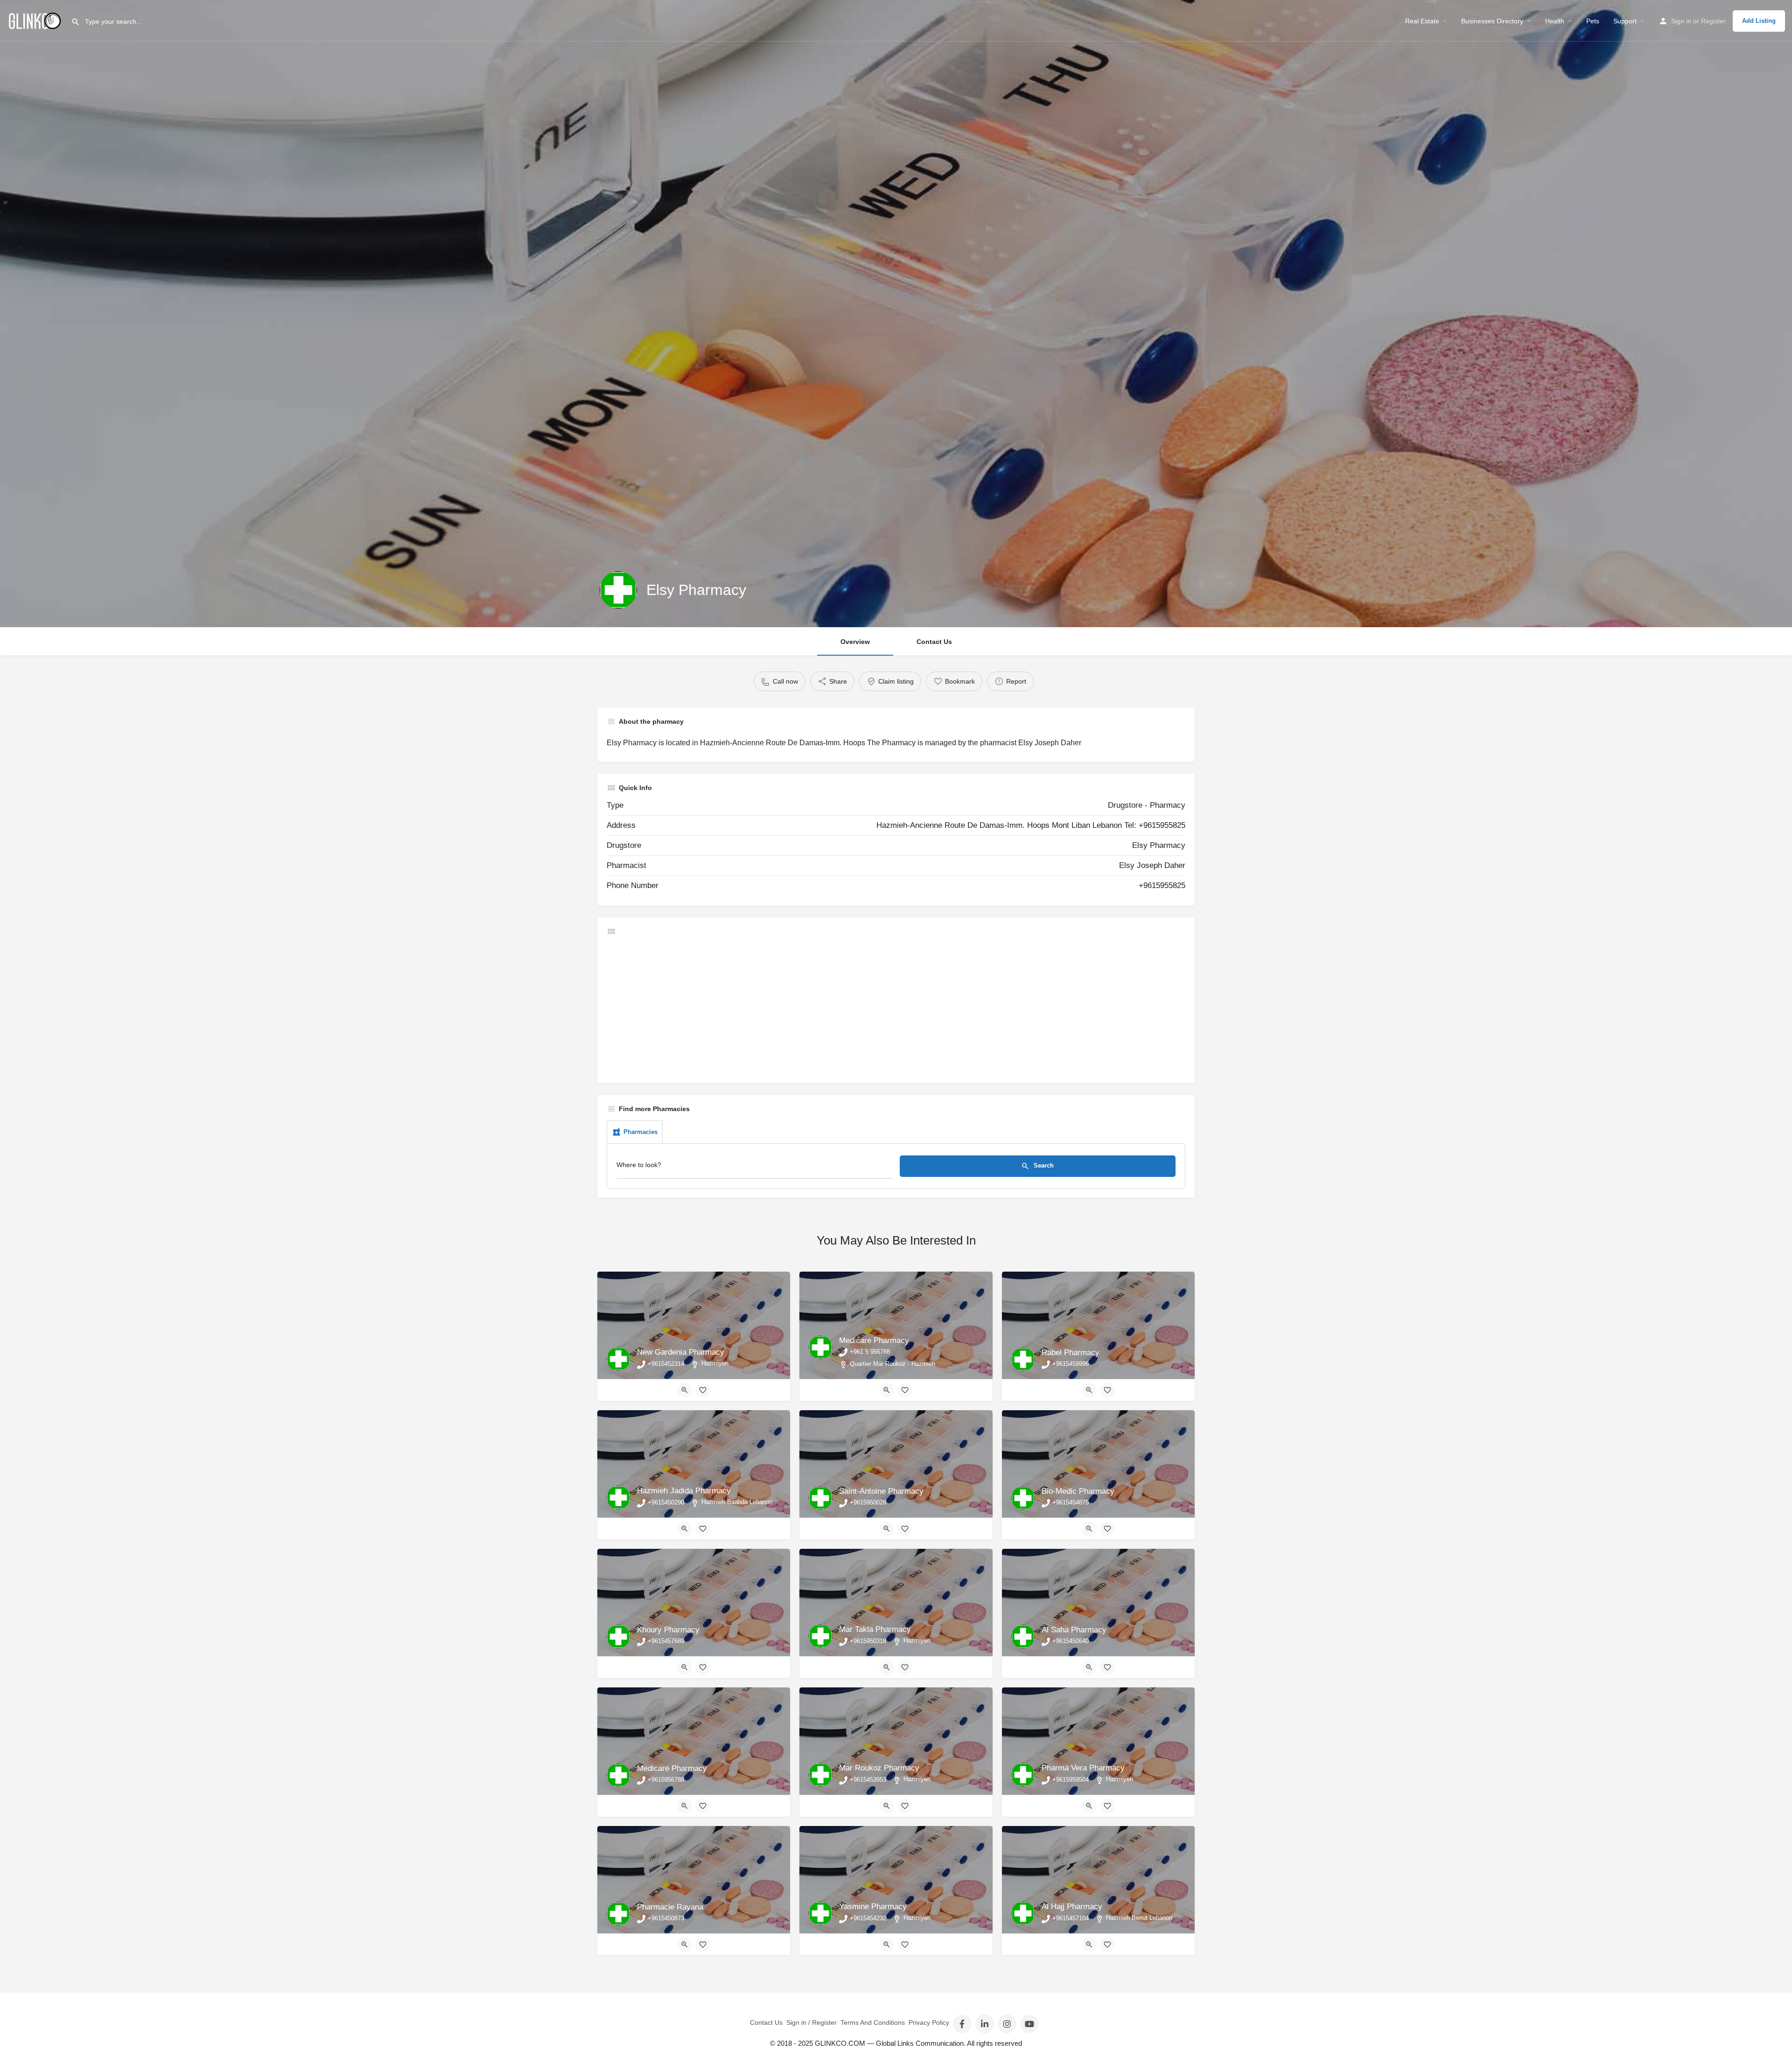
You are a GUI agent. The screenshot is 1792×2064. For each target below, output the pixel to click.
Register (1713, 21)
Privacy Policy (929, 2022)
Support (1625, 21)
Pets (1593, 21)
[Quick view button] (685, 1390)
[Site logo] (35, 20)
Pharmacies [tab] (640, 1132)
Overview (855, 642)
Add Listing (1759, 21)
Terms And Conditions (873, 2022)
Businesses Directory (1492, 21)
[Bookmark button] (703, 1390)
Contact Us (934, 642)
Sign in (1681, 21)
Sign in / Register (812, 2022)
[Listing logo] (618, 590)
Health (1555, 21)
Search (1043, 1165)
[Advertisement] (887, 1008)
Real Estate (1422, 21)
